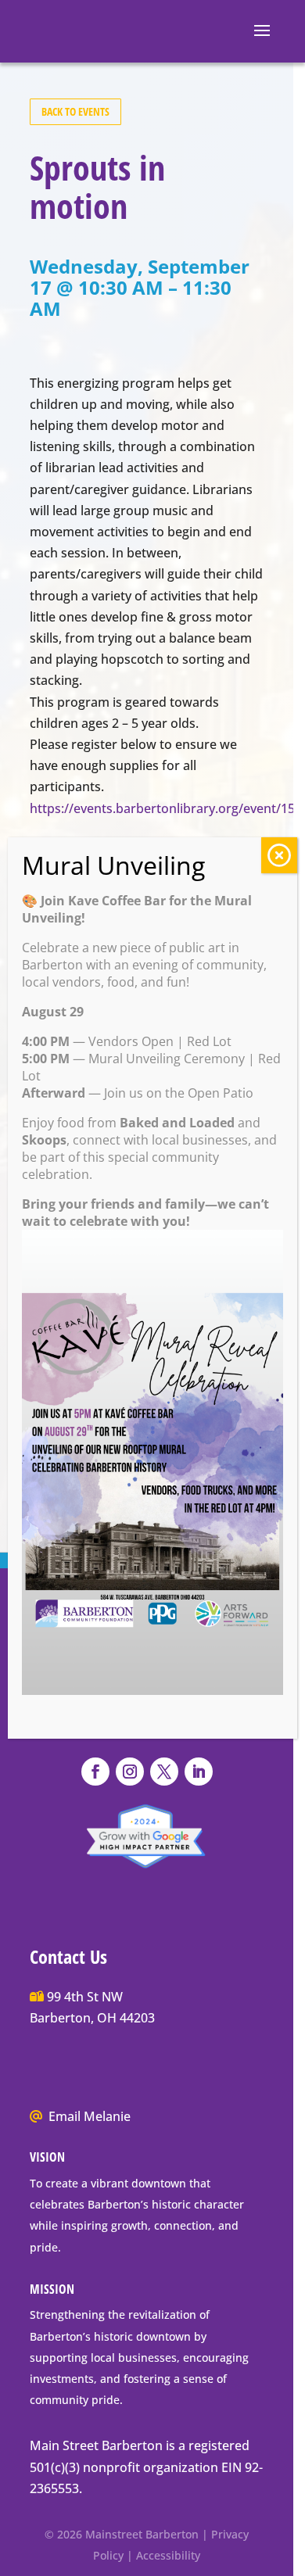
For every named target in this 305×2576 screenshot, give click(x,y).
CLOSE (279, 855)
